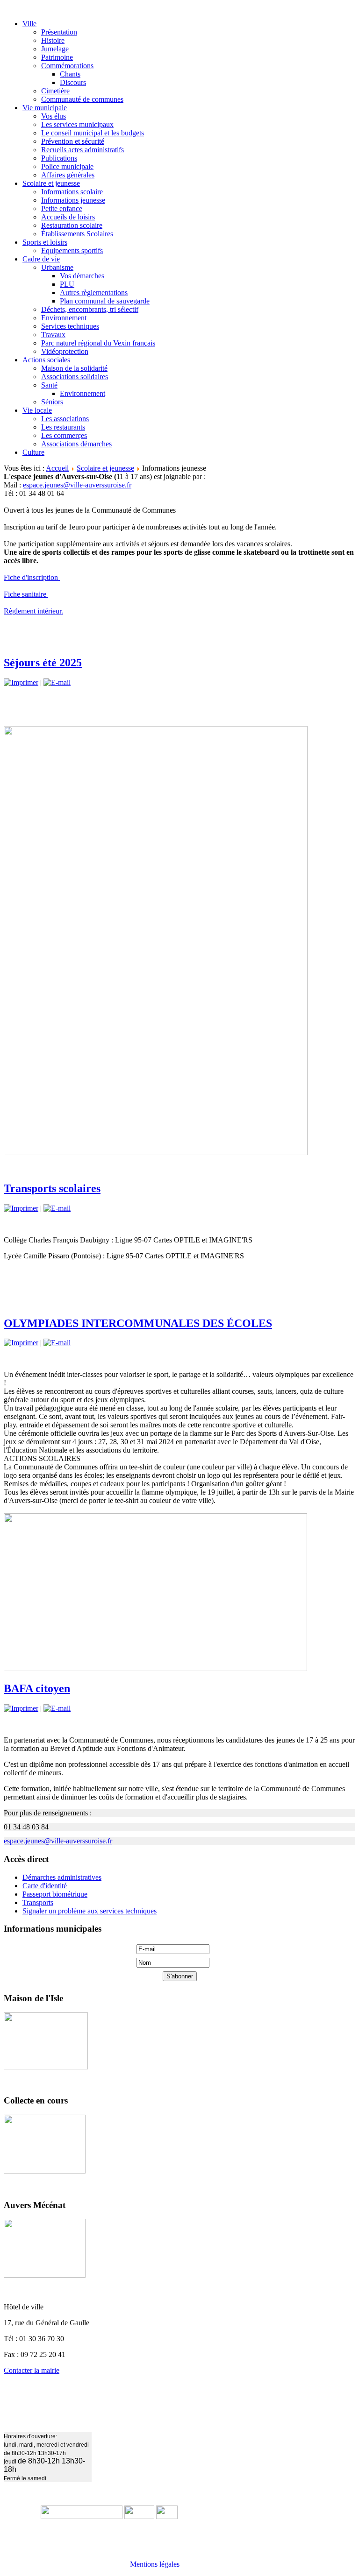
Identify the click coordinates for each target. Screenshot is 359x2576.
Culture (33, 452)
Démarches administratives (62, 1877)
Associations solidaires (75, 377)
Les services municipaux (77, 124)
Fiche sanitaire (26, 594)
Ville (29, 24)
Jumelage (55, 49)
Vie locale (37, 410)
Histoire (53, 40)
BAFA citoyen (37, 1688)
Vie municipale (45, 108)
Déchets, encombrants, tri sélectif (90, 309)
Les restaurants (63, 427)
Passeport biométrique (55, 1894)
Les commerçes (64, 435)
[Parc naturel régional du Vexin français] (139, 2516)
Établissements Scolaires (77, 234)
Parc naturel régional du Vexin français (98, 343)
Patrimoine (57, 57)
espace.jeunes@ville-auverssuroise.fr (77, 485)
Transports (38, 1902)
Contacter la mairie (32, 2370)
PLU (67, 284)
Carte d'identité (45, 1886)
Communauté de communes (82, 99)
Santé (49, 385)
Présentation (59, 32)
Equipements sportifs (72, 251)
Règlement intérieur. (33, 611)
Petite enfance (62, 208)
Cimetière (55, 91)
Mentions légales (155, 2564)
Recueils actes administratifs (83, 150)
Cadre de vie (41, 259)
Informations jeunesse (73, 200)
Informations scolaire (72, 192)
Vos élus (54, 116)
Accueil (57, 468)
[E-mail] (57, 682)
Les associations (65, 419)
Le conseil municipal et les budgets (93, 133)
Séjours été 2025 (43, 663)
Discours (73, 82)
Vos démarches (82, 276)
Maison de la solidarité (74, 368)
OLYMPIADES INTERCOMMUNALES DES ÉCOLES (138, 1323)
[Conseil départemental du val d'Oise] (167, 2516)
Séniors (52, 402)
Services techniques (70, 326)
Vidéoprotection (65, 351)
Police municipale (67, 166)
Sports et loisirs (45, 242)
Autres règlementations (94, 293)
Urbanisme (57, 267)
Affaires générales (68, 175)
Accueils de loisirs (68, 217)
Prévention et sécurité (73, 141)
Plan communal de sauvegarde (105, 301)
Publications (59, 158)
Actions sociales (46, 360)
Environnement (64, 318)
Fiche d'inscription (32, 577)
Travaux (53, 335)
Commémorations (67, 66)
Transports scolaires (52, 1188)
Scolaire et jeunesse (51, 183)
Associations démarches (76, 444)
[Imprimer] (21, 682)
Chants (70, 74)
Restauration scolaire (72, 225)
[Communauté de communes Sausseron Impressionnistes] (82, 2516)
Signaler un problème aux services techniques (90, 1911)
